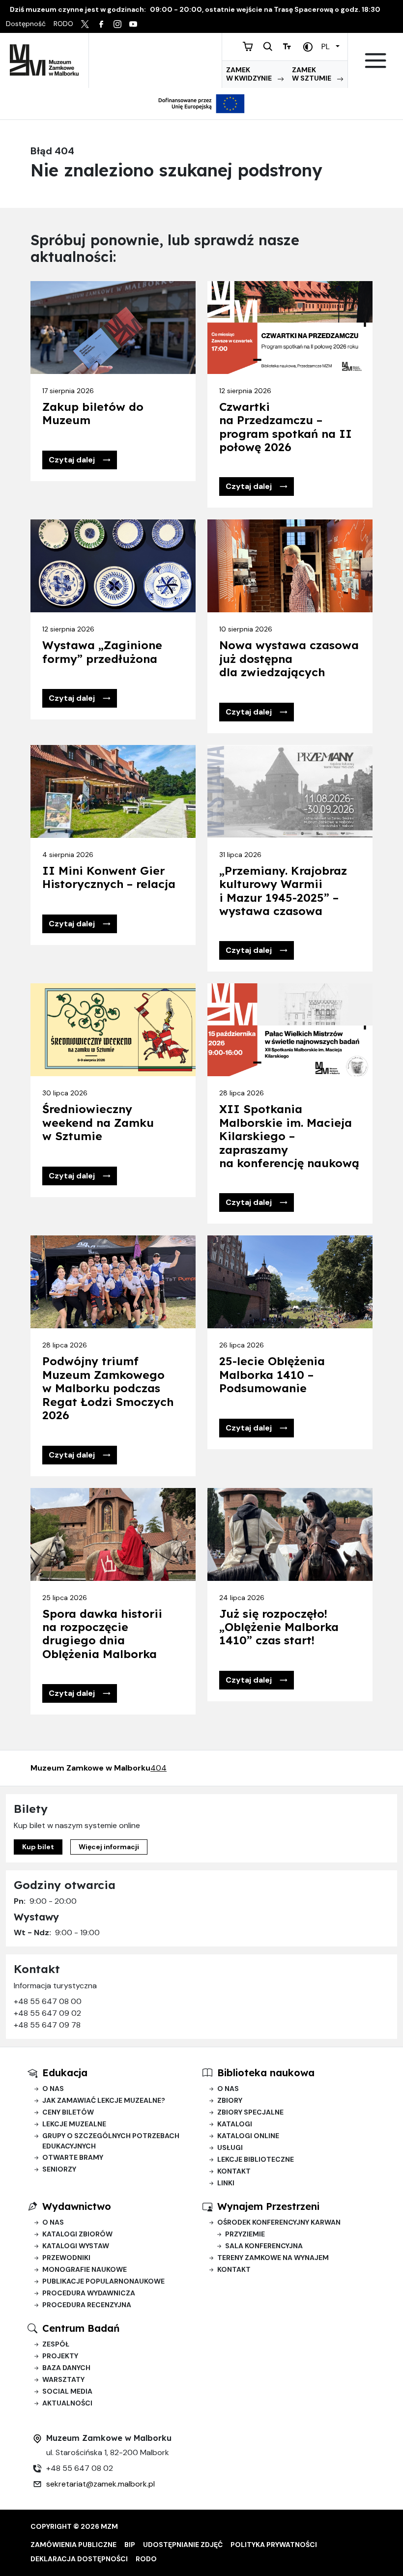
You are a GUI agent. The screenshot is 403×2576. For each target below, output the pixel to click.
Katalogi (235, 2124)
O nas (53, 2089)
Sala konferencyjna (264, 2246)
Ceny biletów (68, 2112)
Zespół (56, 2344)
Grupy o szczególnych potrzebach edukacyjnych (111, 2141)
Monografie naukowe (85, 2269)
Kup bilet (38, 1847)
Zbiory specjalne (250, 2112)
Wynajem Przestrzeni (268, 2206)
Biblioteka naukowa (266, 2073)
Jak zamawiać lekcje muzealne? (104, 2100)
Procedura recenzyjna (87, 2305)
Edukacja (65, 2073)
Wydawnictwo (77, 2206)
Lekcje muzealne (74, 2124)
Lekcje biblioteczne (256, 2159)
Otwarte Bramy (73, 2157)
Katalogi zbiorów (77, 2234)
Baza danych (66, 2368)
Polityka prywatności (274, 2545)
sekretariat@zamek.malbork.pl (101, 2484)
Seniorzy (59, 2169)
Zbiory (230, 2100)
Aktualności (67, 2403)
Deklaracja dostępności (79, 2559)
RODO (146, 2559)
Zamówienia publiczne (73, 2545)
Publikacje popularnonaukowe (103, 2281)
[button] (80, 460)
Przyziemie (245, 2234)
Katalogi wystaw (76, 2246)
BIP (130, 2545)
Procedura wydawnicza (89, 2293)
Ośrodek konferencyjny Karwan (279, 2222)
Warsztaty (63, 2379)
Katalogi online (248, 2136)
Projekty (60, 2356)
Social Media (67, 2391)
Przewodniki (66, 2258)
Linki (226, 2183)
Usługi (230, 2147)
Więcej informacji (109, 1847)
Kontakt (234, 2171)
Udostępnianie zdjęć (183, 2545)
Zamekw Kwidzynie (250, 74)
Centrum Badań (81, 2328)
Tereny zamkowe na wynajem (273, 2258)
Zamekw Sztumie (312, 74)
